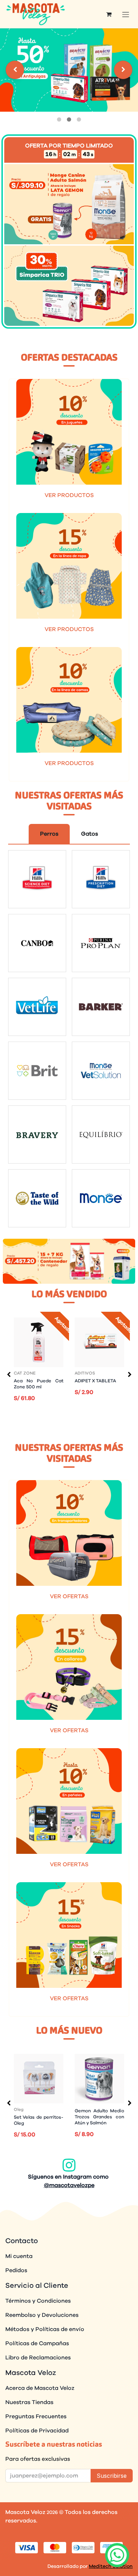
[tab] (59, 119)
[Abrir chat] (117, 2555)
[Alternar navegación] (126, 14)
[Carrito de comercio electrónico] (109, 14)
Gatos (90, 834)
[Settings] (15, 70)
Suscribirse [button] (112, 2476)
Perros (49, 834)
